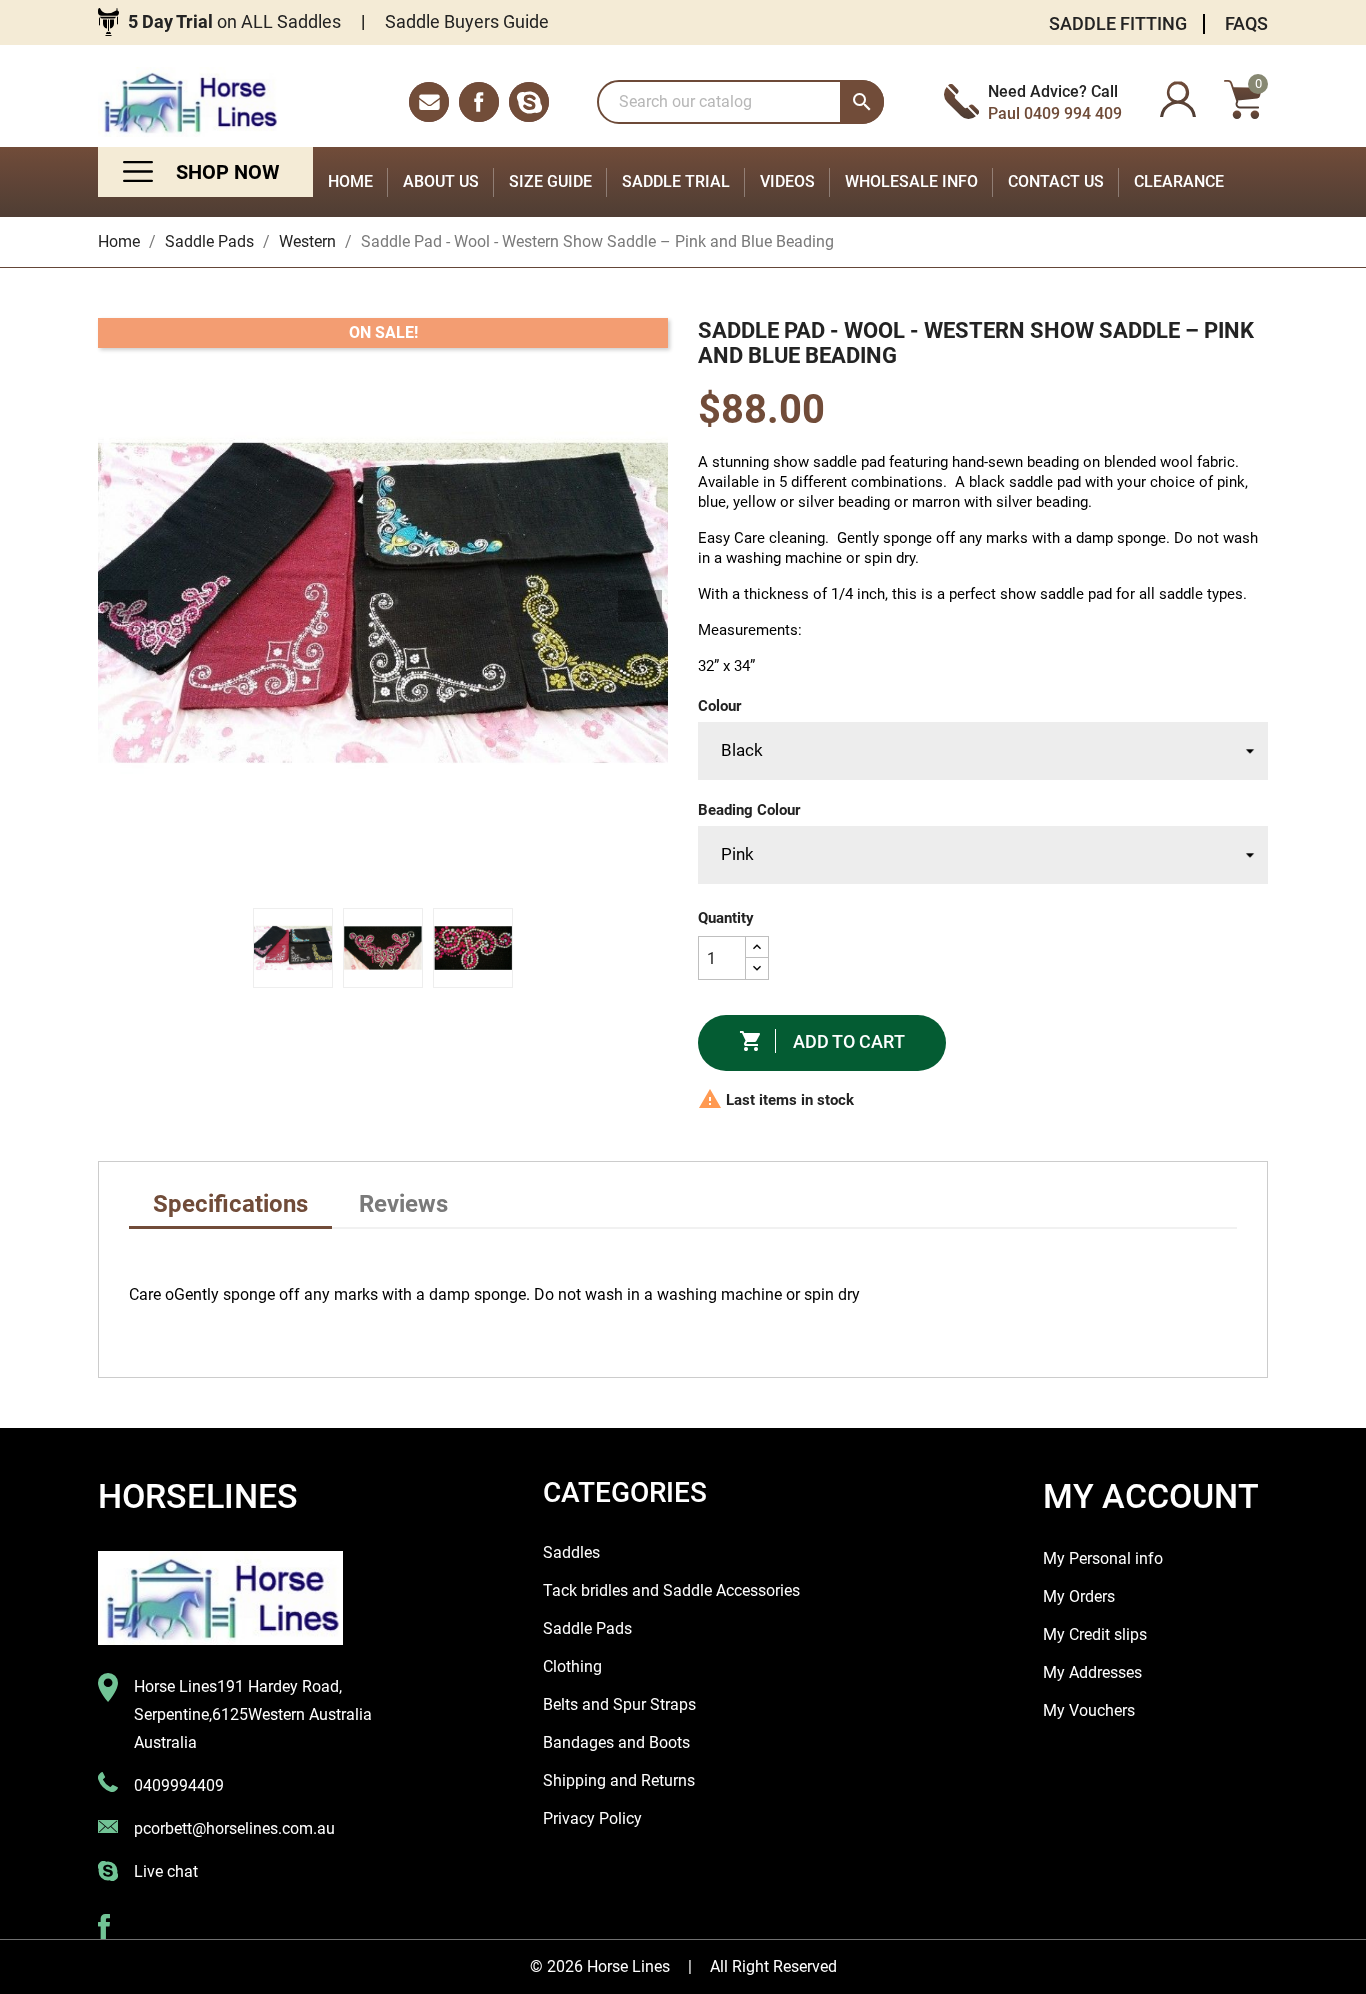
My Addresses (1092, 1672)
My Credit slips (1095, 1634)
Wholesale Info (911, 181)
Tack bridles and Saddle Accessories (671, 1590)
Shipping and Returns (619, 1780)
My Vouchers (1089, 1710)
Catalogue (205, 172)
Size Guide (550, 181)
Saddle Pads (587, 1628)
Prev (126, 606)
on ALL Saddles (234, 21)
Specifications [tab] (230, 1204)
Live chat (166, 1871)
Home (350, 181)
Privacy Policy (592, 1818)
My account (1151, 1496)
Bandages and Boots (616, 1742)
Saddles (571, 1552)
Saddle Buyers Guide (467, 21)
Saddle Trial (676, 181)
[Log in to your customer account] (1178, 102)
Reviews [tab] (403, 1204)
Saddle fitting (1118, 23)
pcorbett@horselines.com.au (234, 1828)
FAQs (1246, 23)
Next (640, 606)
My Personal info (1103, 1558)
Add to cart (822, 1041)
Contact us (1056, 181)
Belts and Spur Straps (619, 1704)
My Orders (1079, 1596)
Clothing (572, 1666)
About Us (441, 181)
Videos (787, 181)
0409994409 (179, 1785)
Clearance (1179, 181)
